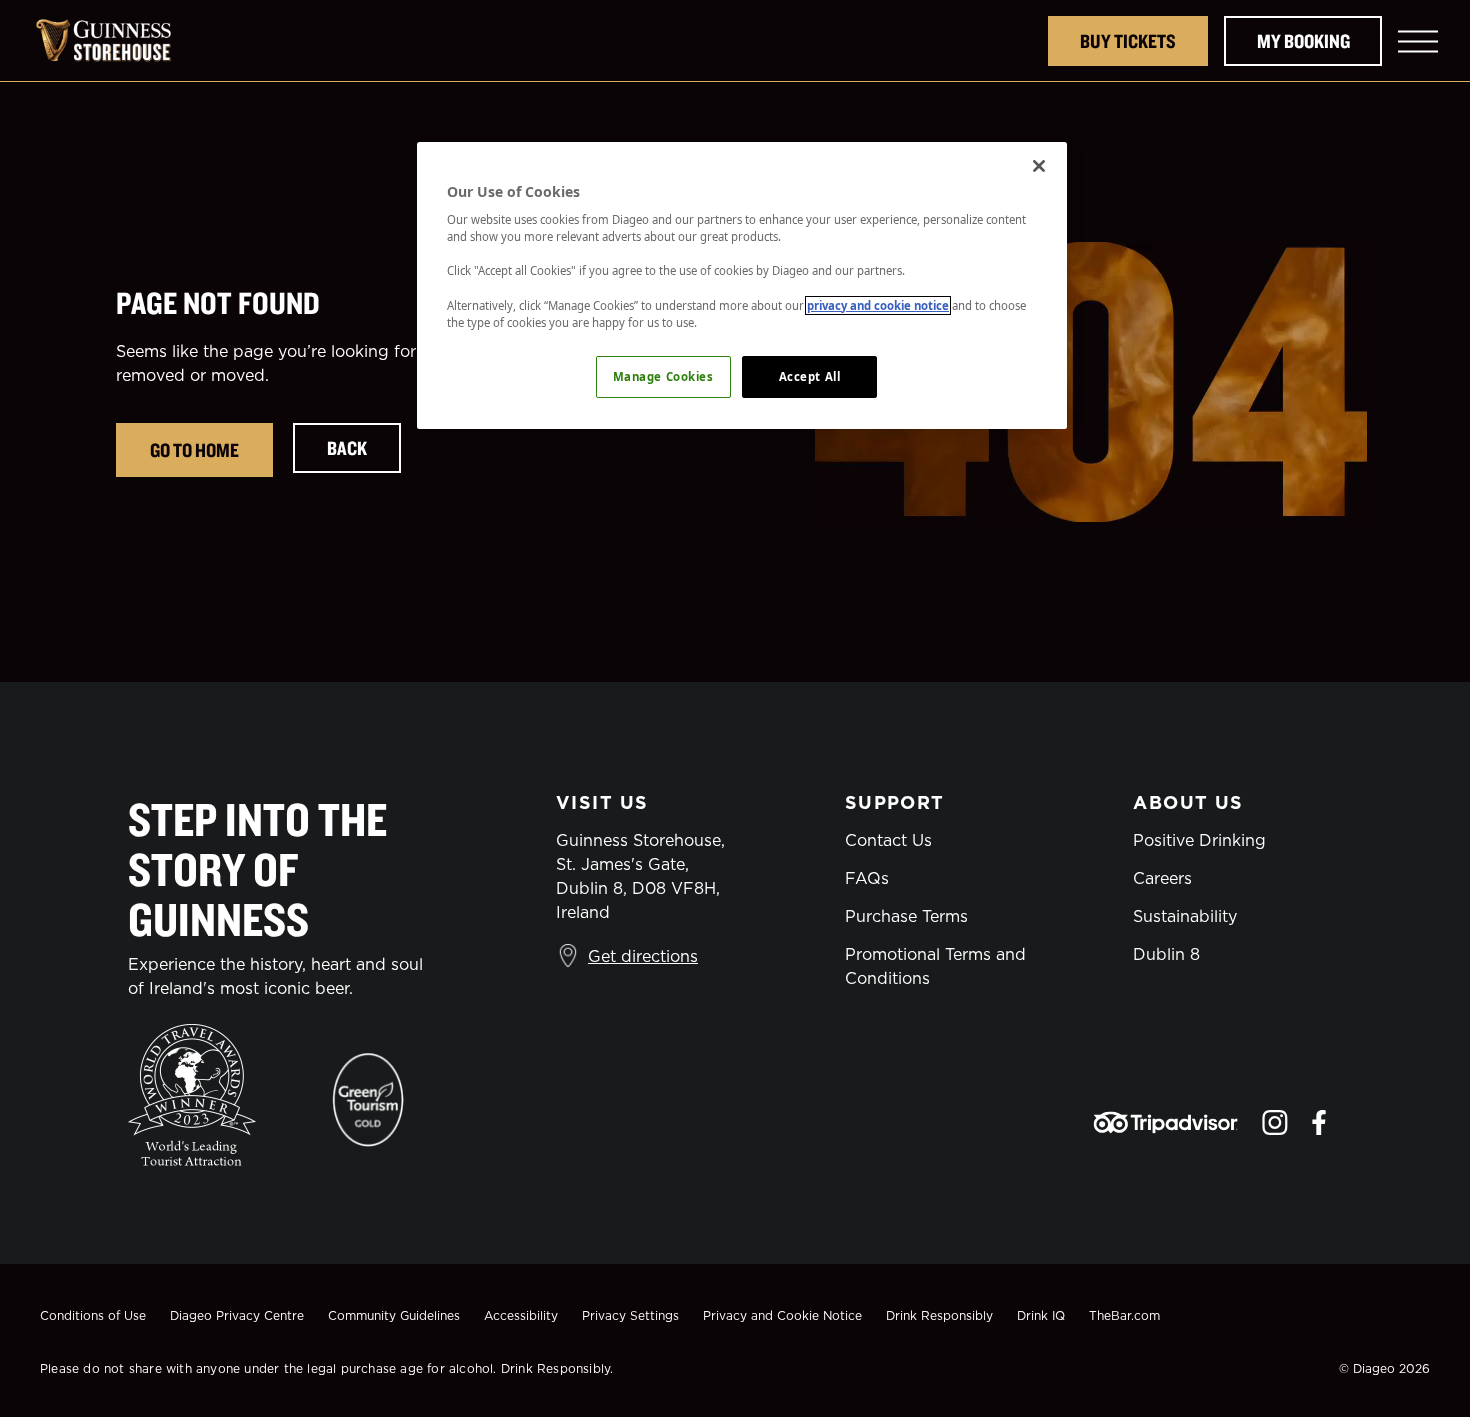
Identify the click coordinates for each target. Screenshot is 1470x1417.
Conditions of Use (93, 1315)
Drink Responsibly (939, 1315)
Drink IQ (1041, 1315)
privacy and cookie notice (878, 305)
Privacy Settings (630, 1315)
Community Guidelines (394, 1315)
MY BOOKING (1303, 40)
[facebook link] (1319, 1122)
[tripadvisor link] (1165, 1122)
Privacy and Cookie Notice (782, 1315)
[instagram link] (1275, 1122)
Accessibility (521, 1315)
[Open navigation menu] (1418, 41)
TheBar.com (1124, 1315)
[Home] (114, 40)
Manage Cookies (663, 376)
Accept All (810, 376)
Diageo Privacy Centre (237, 1315)
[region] (742, 285)
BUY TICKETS (1128, 40)
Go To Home (194, 449)
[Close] (1039, 166)
